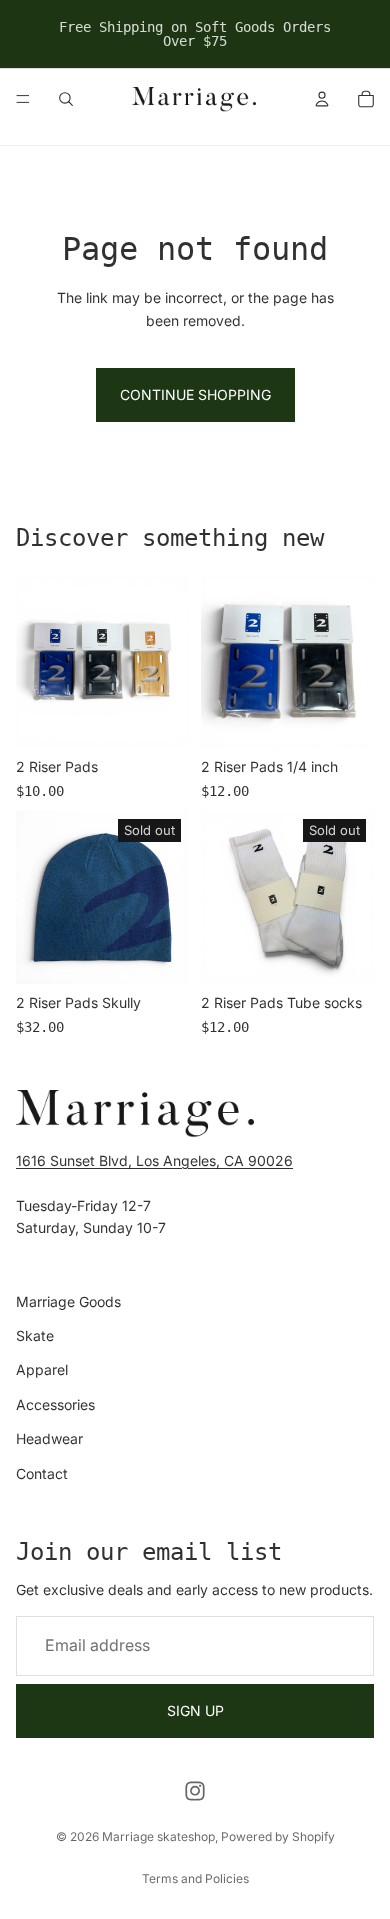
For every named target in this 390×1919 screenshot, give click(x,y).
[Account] (322, 99)
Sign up (195, 1710)
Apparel (42, 1369)
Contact (42, 1473)
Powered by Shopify (278, 1836)
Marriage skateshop (158, 1836)
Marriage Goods (68, 1301)
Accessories (55, 1404)
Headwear (49, 1438)
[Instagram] (195, 1791)
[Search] (66, 99)
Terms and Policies (195, 1878)
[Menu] (23, 99)
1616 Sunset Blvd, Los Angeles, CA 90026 (154, 1160)
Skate (35, 1335)
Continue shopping (195, 394)
